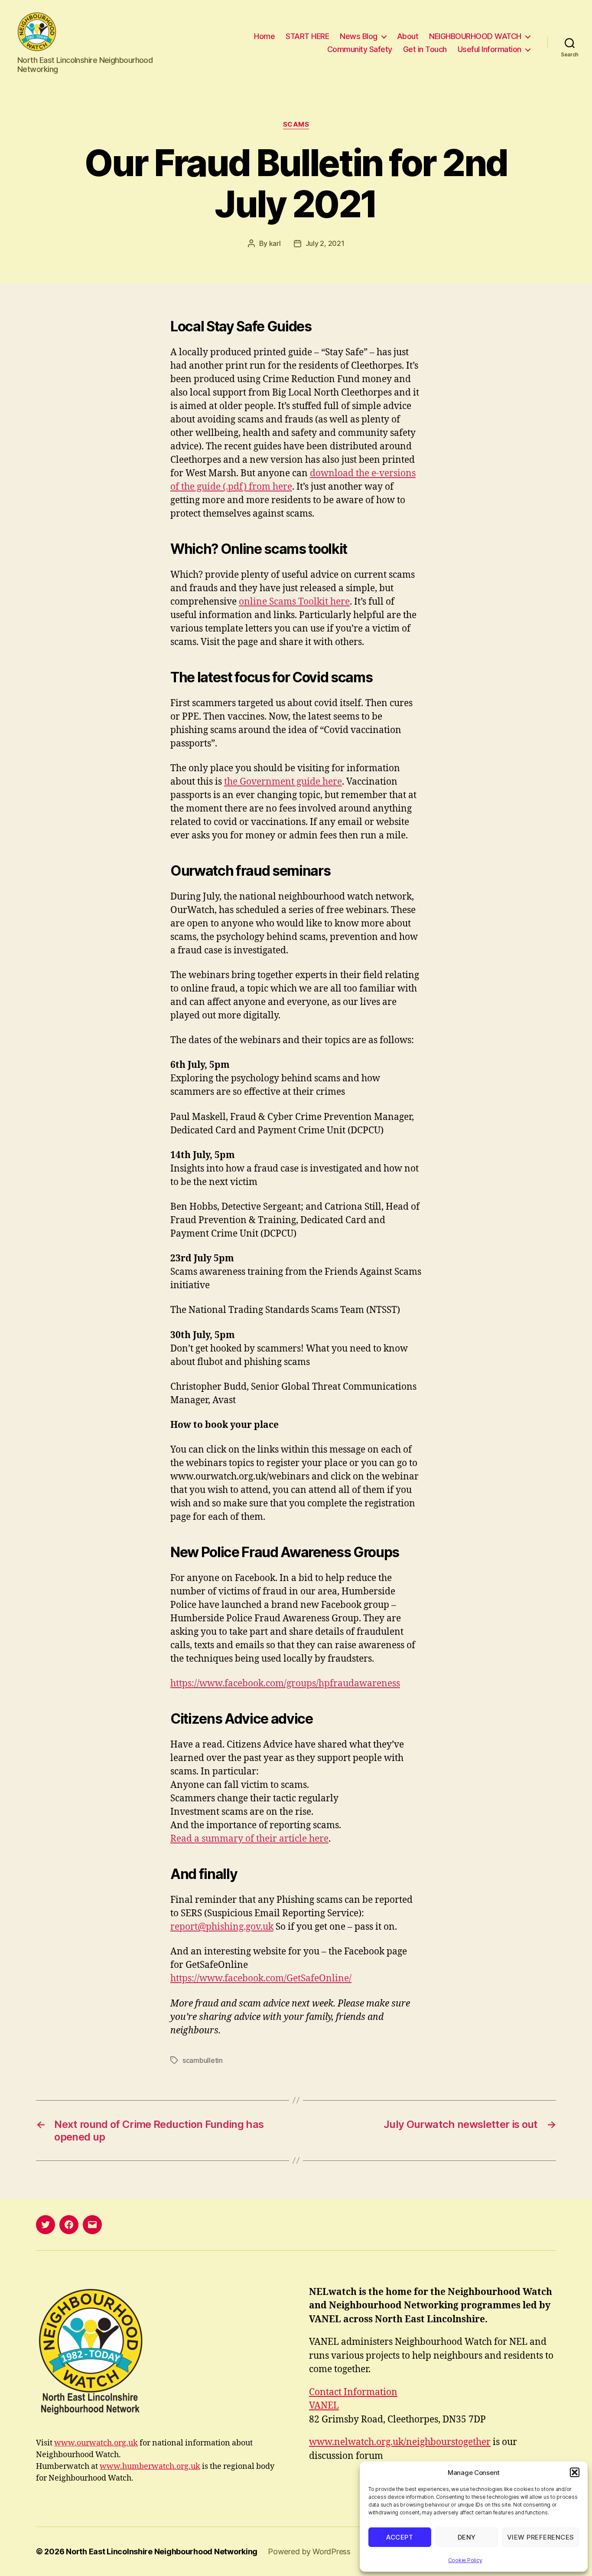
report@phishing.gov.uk (222, 1927)
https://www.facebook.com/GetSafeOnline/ (261, 1979)
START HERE (307, 36)
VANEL (324, 2406)
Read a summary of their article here (249, 1839)
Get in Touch (425, 49)
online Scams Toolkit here (294, 602)
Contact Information (353, 2392)
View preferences (541, 2537)
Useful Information (490, 49)
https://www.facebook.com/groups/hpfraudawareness (285, 1684)
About (408, 36)
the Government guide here (283, 782)
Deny (467, 2537)
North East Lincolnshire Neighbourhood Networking (162, 2551)
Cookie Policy (465, 2560)
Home (264, 36)
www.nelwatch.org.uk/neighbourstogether (400, 2442)
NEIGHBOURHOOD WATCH (475, 36)
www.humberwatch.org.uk (150, 2466)
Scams (296, 124)
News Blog (359, 36)
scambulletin (203, 2060)
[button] (575, 2472)
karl (275, 243)
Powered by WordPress (309, 2551)
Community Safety (360, 49)
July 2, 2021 (325, 243)
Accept (400, 2537)
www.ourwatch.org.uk (96, 2443)
